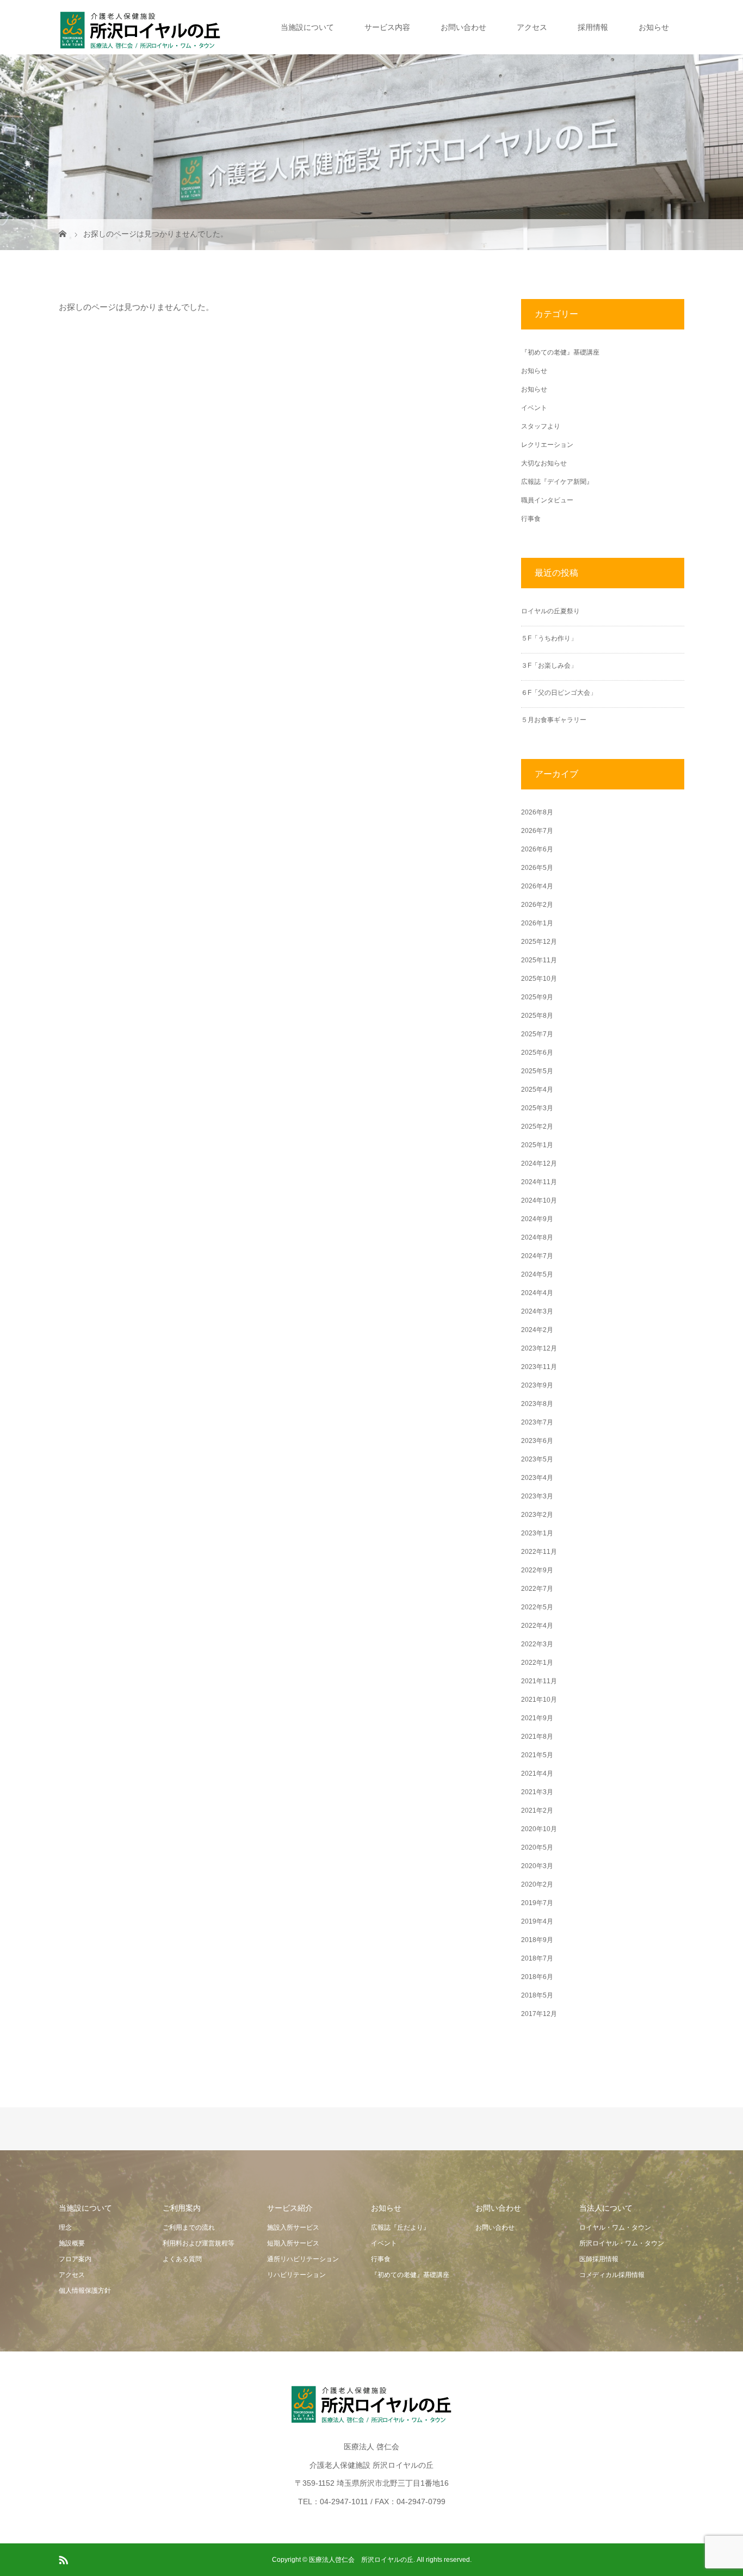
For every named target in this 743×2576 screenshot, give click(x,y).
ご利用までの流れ (189, 2227)
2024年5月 (537, 1274)
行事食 (531, 519)
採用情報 (593, 27)
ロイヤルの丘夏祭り (550, 611)
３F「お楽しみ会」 (549, 665)
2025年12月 (539, 942)
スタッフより (541, 426)
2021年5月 (537, 1755)
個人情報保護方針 (85, 2291)
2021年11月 (539, 1681)
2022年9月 (537, 1570)
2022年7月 (537, 1589)
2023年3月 (537, 1496)
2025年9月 (537, 997)
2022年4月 (537, 1626)
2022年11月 (539, 1552)
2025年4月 (537, 1090)
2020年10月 (539, 1829)
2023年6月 (537, 1441)
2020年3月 (537, 1866)
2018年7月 (537, 1958)
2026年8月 (537, 812)
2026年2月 (537, 905)
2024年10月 (539, 1200)
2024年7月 (537, 1256)
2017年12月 (539, 2014)
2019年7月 (537, 1903)
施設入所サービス (293, 2227)
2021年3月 (537, 1792)
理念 (65, 2227)
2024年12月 (539, 1163)
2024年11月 (539, 1182)
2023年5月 (537, 1459)
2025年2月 (537, 1127)
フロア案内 (75, 2259)
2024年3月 (537, 1311)
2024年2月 (537, 1330)
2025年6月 (537, 1053)
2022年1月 (537, 1663)
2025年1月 (537, 1145)
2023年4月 (537, 1478)
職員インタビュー (547, 500)
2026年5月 (537, 868)
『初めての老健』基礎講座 (560, 352)
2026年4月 (537, 886)
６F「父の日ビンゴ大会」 (559, 693)
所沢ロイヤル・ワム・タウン (622, 2243)
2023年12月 (539, 1348)
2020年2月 (537, 1884)
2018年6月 (537, 1977)
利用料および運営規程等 (199, 2243)
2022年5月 (537, 1607)
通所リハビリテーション (303, 2259)
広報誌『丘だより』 (400, 2227)
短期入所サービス (293, 2243)
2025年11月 (539, 960)
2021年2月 (537, 1810)
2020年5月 (537, 1847)
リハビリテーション (296, 2275)
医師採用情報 (599, 2259)
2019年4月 (537, 1921)
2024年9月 (537, 1219)
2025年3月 (537, 1108)
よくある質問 (182, 2259)
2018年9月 (537, 1940)
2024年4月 (537, 1293)
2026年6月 (537, 849)
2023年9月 (537, 1385)
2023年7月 (537, 1422)
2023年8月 (537, 1404)
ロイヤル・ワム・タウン (615, 2227)
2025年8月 (537, 1016)
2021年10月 (539, 1700)
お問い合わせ (463, 27)
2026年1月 (537, 923)
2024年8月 (537, 1237)
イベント (534, 408)
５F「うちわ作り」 (549, 638)
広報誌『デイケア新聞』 (557, 482)
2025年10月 (539, 979)
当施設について (307, 27)
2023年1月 (537, 1533)
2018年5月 (537, 1995)
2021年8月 (537, 1737)
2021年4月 (537, 1774)
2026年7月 (537, 831)
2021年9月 (537, 1718)
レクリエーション (547, 445)
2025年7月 (537, 1034)
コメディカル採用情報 (612, 2275)
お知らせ (654, 27)
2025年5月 (537, 1071)
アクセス (532, 27)
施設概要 (72, 2243)
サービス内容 (387, 27)
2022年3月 (537, 1644)
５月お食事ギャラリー (554, 720)
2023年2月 (537, 1515)
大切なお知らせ (544, 463)
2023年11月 (539, 1367)
